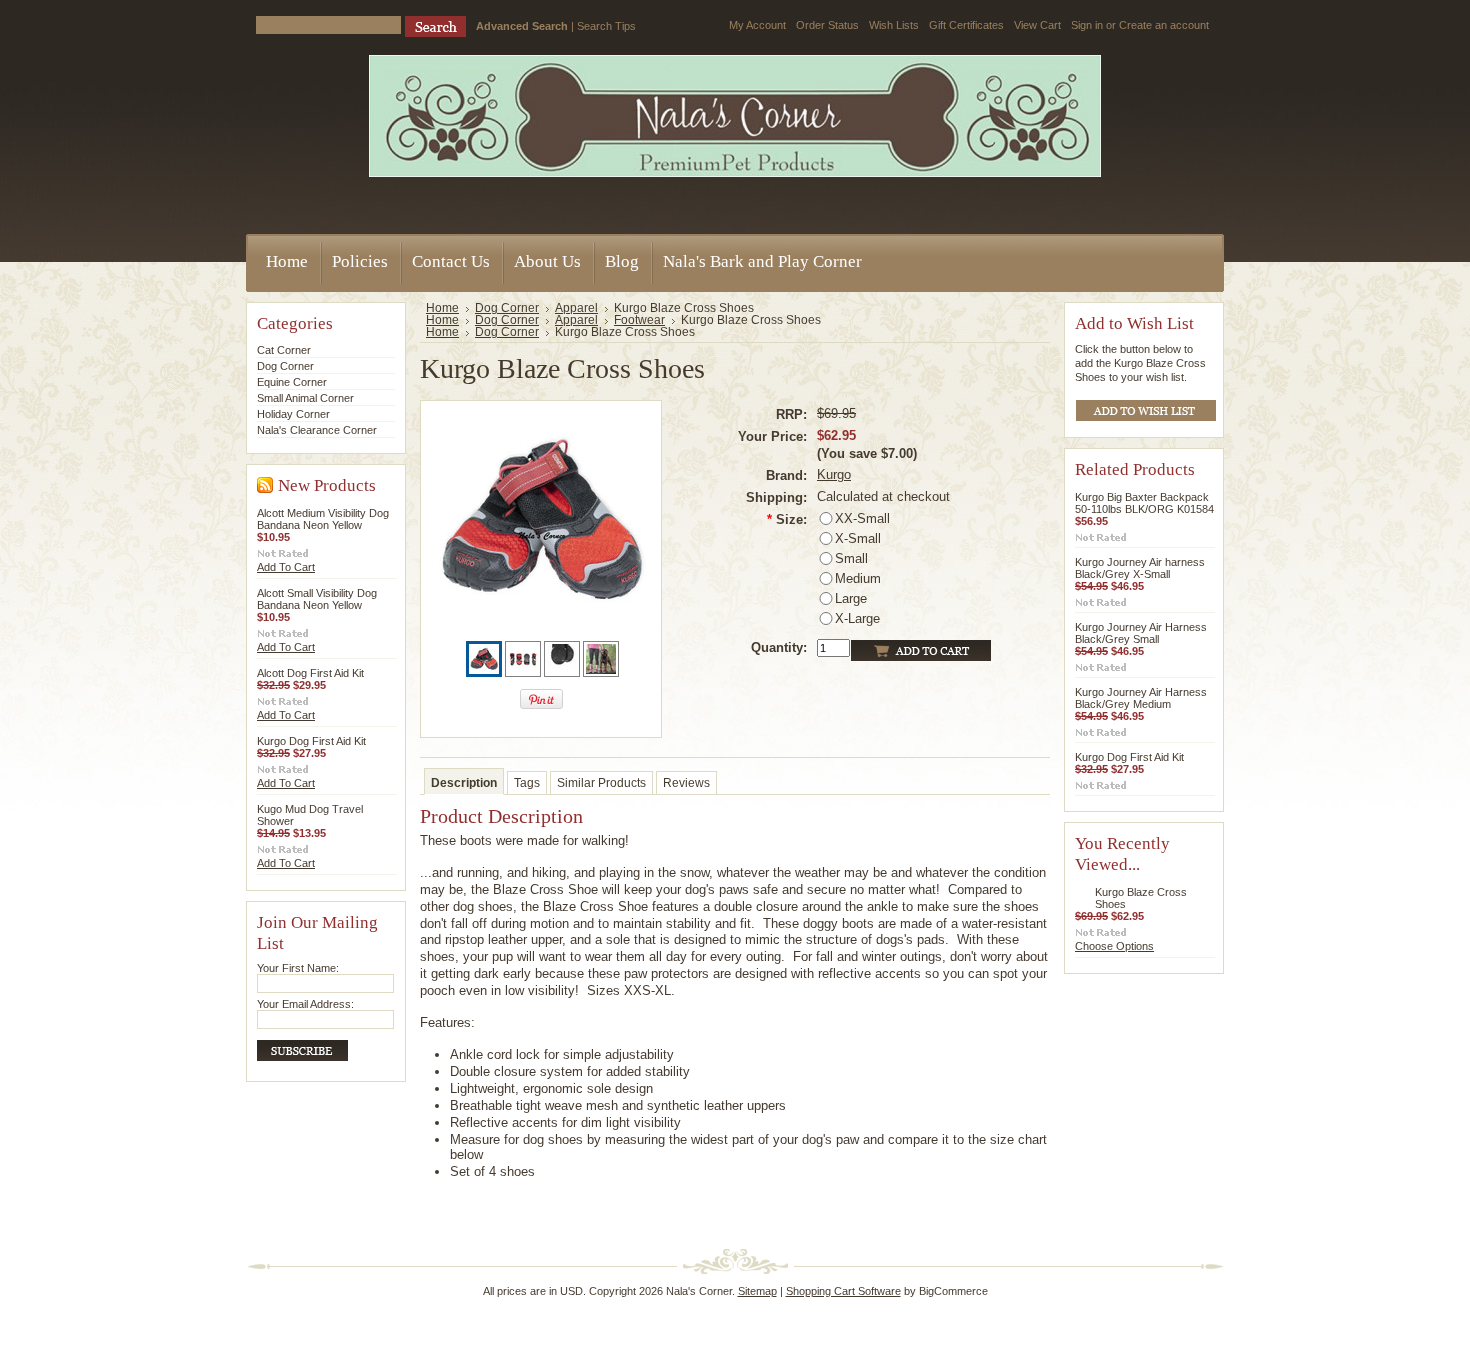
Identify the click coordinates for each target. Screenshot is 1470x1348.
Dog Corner (285, 366)
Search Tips (606, 26)
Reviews (686, 783)
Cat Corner (284, 350)
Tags (527, 783)
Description (464, 783)
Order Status (827, 25)
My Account (757, 25)
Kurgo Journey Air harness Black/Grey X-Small (1140, 568)
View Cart (1037, 25)
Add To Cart (286, 567)
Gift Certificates (966, 25)
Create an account (1164, 25)
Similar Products (601, 783)
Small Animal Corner (305, 398)
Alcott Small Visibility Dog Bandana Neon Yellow (317, 599)
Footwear (639, 320)
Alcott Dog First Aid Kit (310, 673)
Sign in (1087, 25)
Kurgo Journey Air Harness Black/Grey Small (1141, 633)
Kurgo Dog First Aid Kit (311, 741)
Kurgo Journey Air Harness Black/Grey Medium (1141, 698)
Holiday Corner (293, 414)
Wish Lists (894, 25)
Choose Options (1114, 946)
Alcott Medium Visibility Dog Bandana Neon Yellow (323, 519)
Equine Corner (292, 382)
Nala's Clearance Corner (317, 430)
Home (442, 308)
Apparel (576, 308)
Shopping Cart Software (843, 1291)
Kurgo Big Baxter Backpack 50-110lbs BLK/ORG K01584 (1144, 503)
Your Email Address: (305, 1004)
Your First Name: (298, 968)
